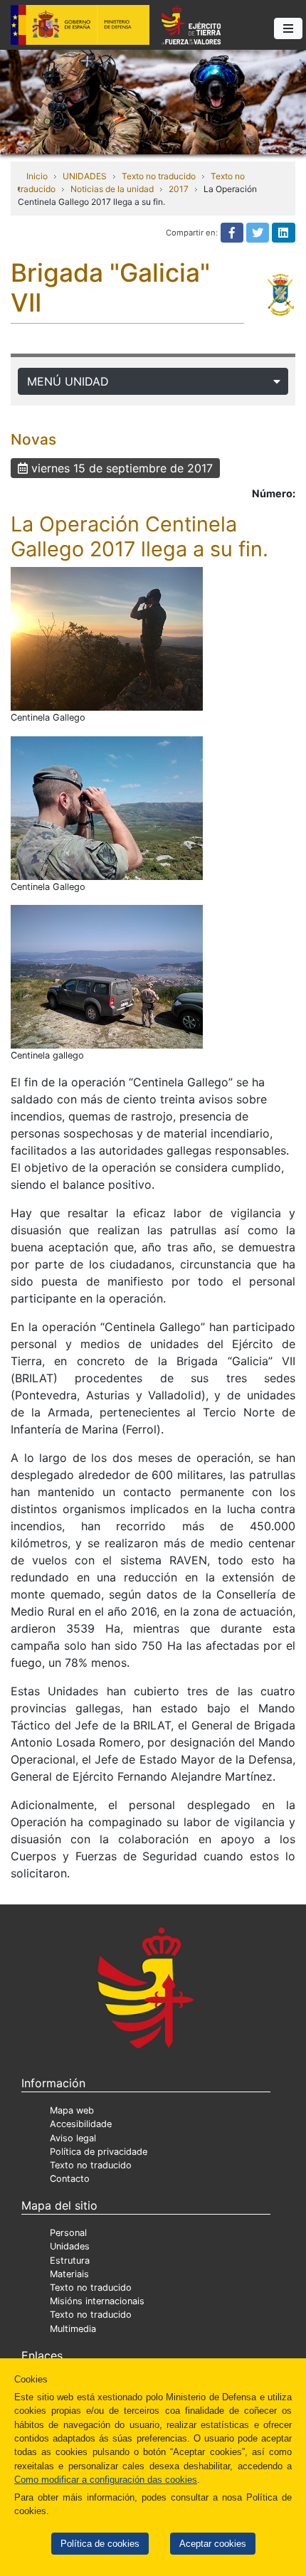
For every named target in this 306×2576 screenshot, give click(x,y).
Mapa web (72, 2110)
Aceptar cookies (213, 2544)
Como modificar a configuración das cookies (106, 2480)
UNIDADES (85, 176)
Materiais (69, 2274)
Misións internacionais (97, 2301)
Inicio (37, 176)
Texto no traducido (159, 176)
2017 (179, 189)
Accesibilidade (81, 2124)
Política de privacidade (99, 2152)
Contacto (70, 2179)
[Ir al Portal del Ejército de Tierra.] (153, 101)
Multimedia (73, 2329)
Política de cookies (100, 2544)
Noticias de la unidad (112, 189)
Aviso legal (73, 2138)
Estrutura (70, 2260)
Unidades (70, 2246)
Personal (68, 2233)
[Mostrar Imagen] (107, 639)
